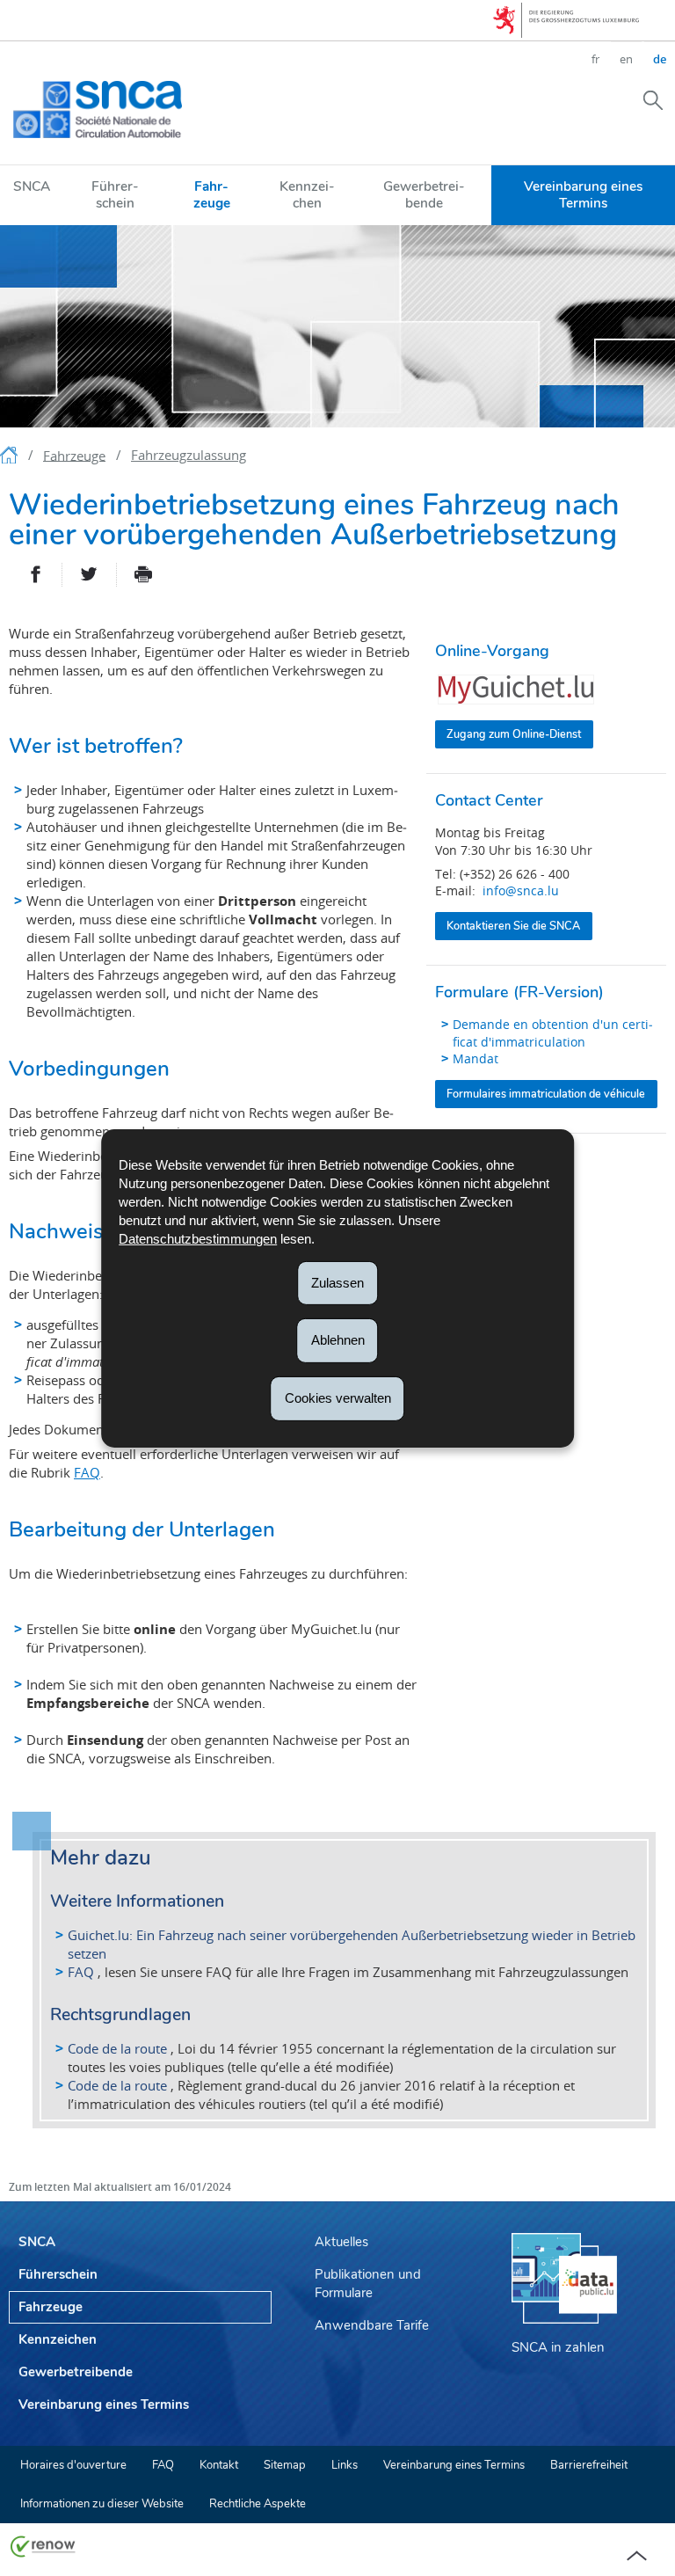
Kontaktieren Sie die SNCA (513, 926)
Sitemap (285, 2465)
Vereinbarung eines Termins (583, 194)
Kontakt (219, 2465)
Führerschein (115, 194)
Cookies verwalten (338, 1398)
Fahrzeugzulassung (189, 455)
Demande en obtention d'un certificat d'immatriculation (553, 1033)
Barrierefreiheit (589, 2465)
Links (345, 2465)
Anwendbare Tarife (372, 2325)
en (626, 59)
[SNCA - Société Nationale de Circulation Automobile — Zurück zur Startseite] (98, 109)
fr (595, 59)
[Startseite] (11, 458)
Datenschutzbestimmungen (198, 1238)
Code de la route (117, 2048)
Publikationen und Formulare (368, 2284)
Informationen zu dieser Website (102, 2504)
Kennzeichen (307, 194)
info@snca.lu (521, 890)
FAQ (87, 1472)
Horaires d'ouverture (73, 2465)
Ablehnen (338, 1340)
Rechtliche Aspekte (258, 2504)
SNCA (32, 186)
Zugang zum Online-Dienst (514, 734)
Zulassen (337, 1282)
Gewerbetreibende (424, 194)
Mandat (475, 1058)
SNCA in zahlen (558, 2347)
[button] (653, 99)
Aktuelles (341, 2242)
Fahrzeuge (212, 194)
